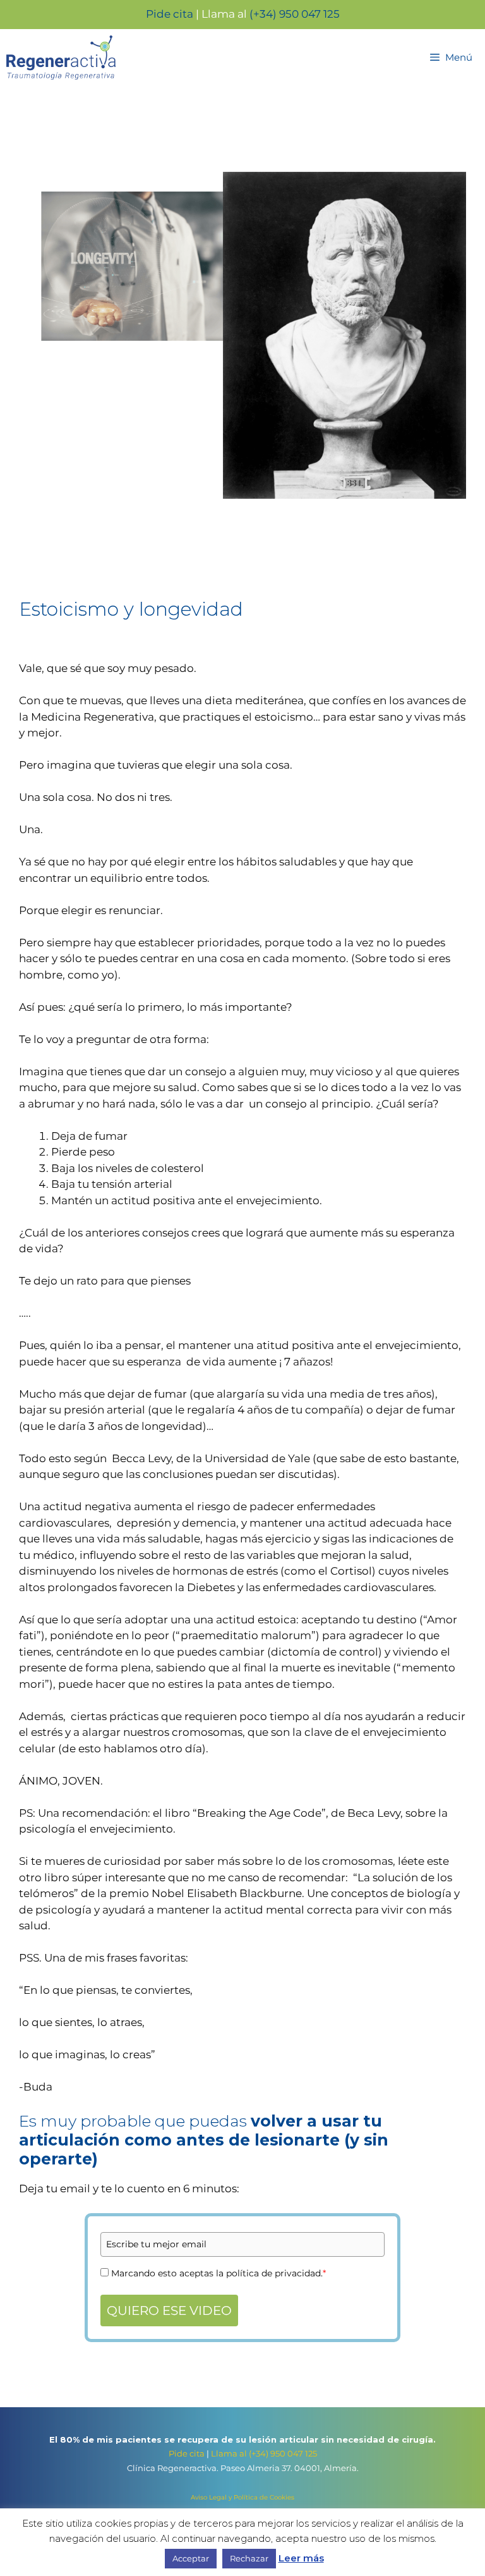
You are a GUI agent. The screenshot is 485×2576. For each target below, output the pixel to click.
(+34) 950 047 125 (295, 14)
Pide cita (170, 14)
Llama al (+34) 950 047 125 (264, 2453)
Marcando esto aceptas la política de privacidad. (219, 2273)
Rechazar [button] (249, 2558)
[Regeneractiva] (64, 58)
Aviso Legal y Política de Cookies (242, 2497)
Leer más (301, 2558)
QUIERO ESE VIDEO (169, 2310)
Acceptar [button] (191, 2558)
